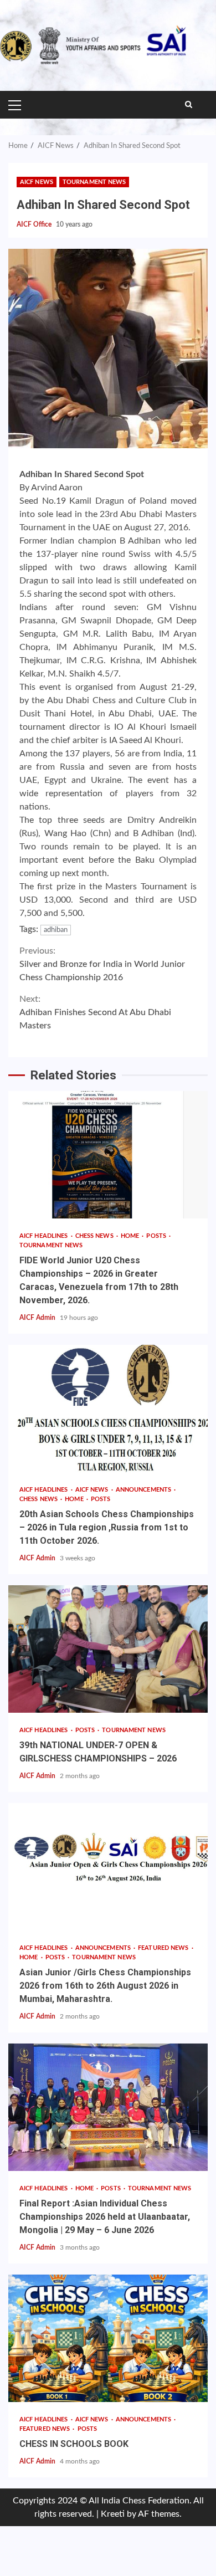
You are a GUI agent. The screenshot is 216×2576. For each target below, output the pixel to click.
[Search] (189, 105)
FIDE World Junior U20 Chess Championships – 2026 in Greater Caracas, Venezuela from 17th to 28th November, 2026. (108, 1155)
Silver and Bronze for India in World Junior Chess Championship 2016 (102, 964)
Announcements (144, 1490)
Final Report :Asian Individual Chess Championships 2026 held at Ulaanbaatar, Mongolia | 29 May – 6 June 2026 (108, 2107)
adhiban (56, 930)
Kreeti (113, 2514)
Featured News (164, 1948)
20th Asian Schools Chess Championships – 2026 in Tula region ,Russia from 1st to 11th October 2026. (108, 1409)
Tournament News (94, 182)
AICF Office (35, 224)
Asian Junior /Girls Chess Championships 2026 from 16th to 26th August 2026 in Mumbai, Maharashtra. (108, 1867)
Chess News (95, 1236)
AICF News (37, 182)
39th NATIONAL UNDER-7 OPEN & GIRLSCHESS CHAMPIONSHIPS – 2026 (108, 1649)
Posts (157, 1236)
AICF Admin (38, 1318)
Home (131, 1236)
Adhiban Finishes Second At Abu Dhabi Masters (95, 1012)
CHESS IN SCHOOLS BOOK (108, 2338)
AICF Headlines (45, 1236)
